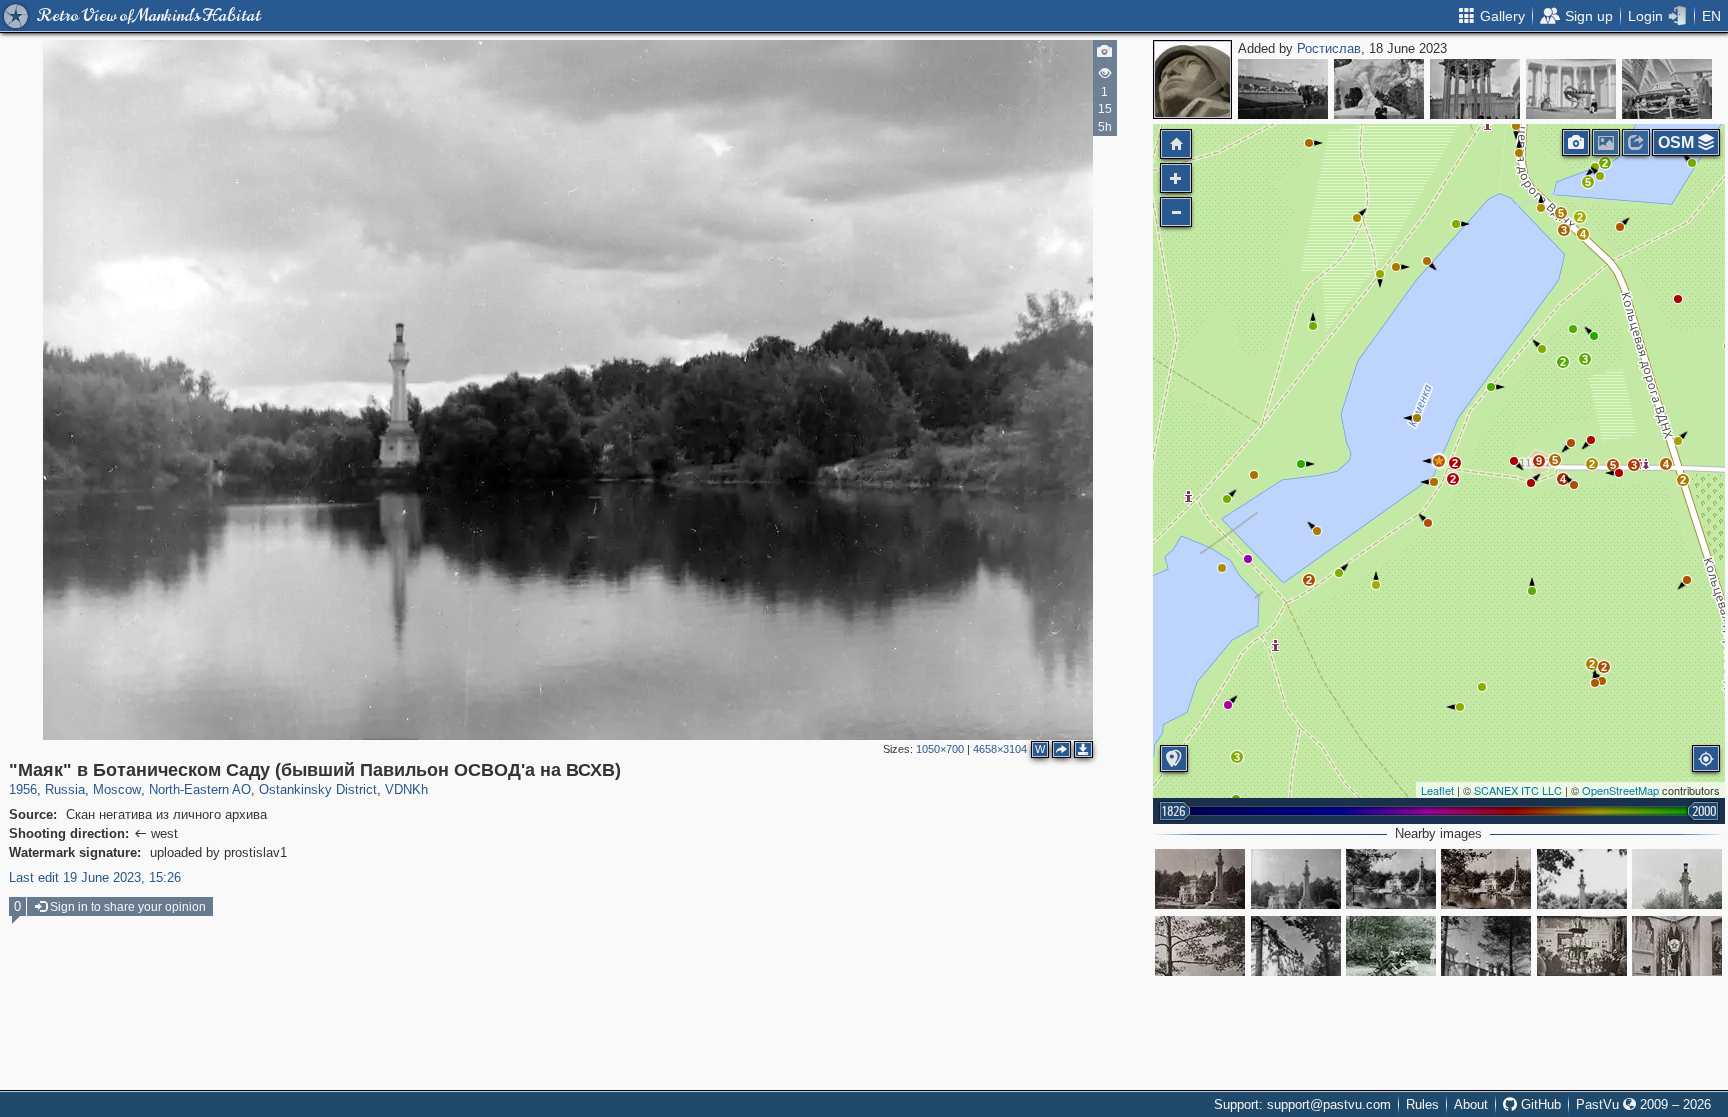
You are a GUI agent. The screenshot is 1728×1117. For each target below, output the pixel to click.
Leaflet (1437, 790)
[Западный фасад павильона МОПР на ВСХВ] (1296, 946)
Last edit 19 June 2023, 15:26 (95, 877)
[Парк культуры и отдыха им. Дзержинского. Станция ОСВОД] (1391, 879)
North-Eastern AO (200, 789)
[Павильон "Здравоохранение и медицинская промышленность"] (1571, 89)
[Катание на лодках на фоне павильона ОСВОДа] (1200, 879)
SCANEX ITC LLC (1518, 790)
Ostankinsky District (318, 789)
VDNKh (406, 789)
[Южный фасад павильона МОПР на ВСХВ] (1486, 946)
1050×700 (940, 749)
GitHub (1539, 1104)
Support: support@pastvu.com (1302, 1104)
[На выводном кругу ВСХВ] (1283, 89)
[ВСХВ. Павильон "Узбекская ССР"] (1475, 89)
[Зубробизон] (1379, 89)
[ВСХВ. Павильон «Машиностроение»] (1667, 89)
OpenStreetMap (1620, 790)
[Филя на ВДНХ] (1391, 946)
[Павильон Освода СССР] (1296, 879)
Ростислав (1329, 48)
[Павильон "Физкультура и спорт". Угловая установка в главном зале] (1677, 946)
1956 (23, 789)
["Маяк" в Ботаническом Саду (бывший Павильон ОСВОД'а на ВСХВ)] (1439, 461)
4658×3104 (1000, 749)
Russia (65, 789)
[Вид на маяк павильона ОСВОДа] (1200, 946)
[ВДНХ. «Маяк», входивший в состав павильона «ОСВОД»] (1677, 879)
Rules (1422, 1104)
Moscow (117, 789)
